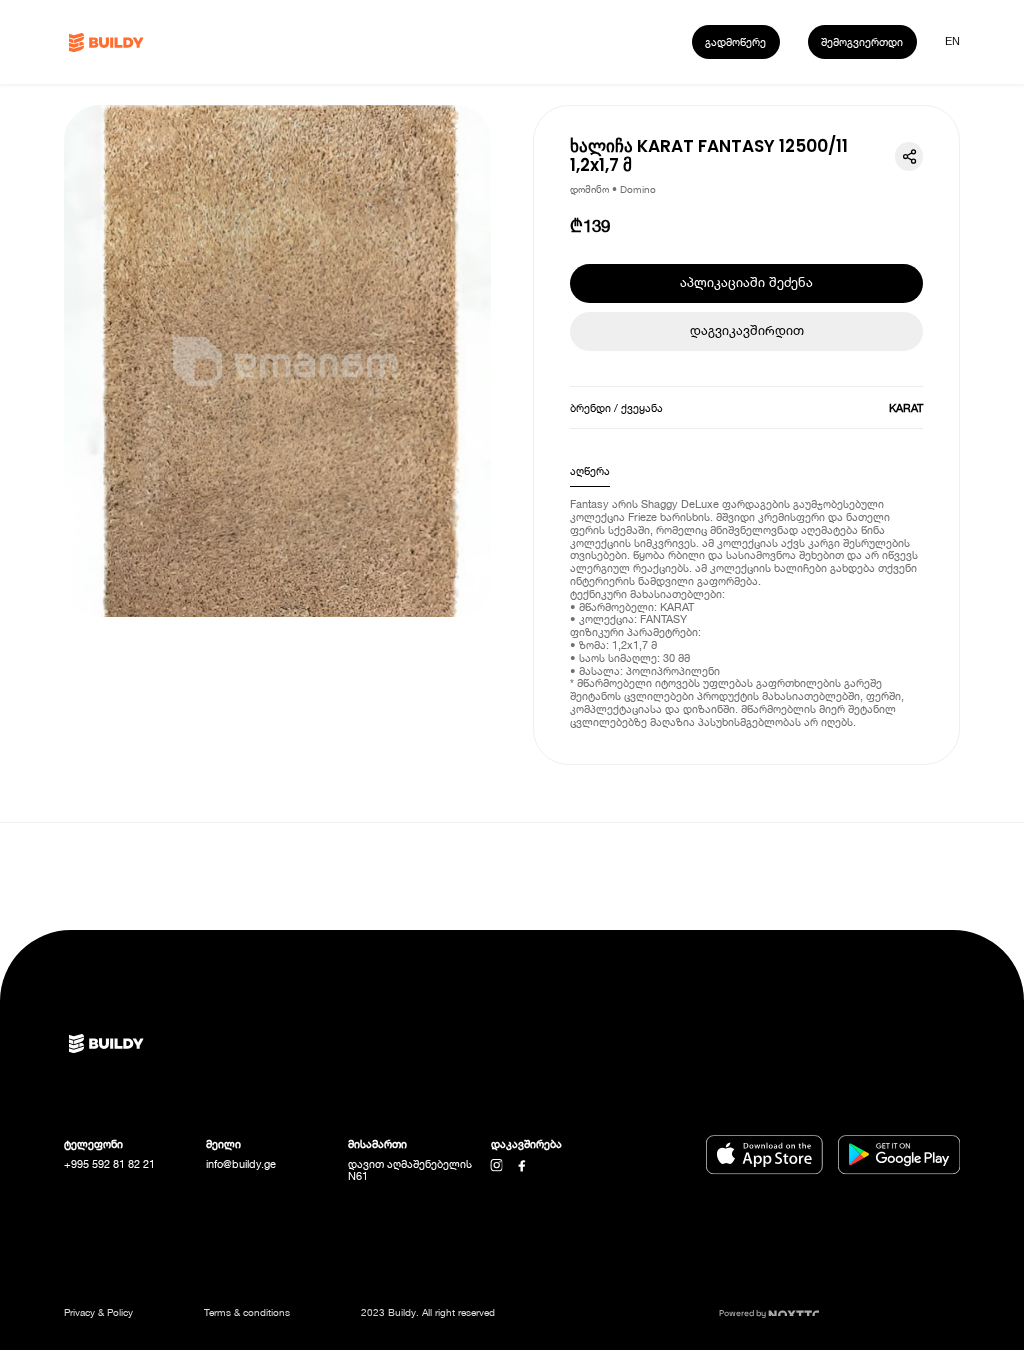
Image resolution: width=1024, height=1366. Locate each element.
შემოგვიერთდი (862, 41)
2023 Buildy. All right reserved (428, 1312)
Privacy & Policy (98, 1312)
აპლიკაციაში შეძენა (746, 282)
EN (952, 41)
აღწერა (590, 470)
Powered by (743, 1313)
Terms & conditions (247, 1312)
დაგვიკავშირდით (747, 330)
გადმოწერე (735, 41)
